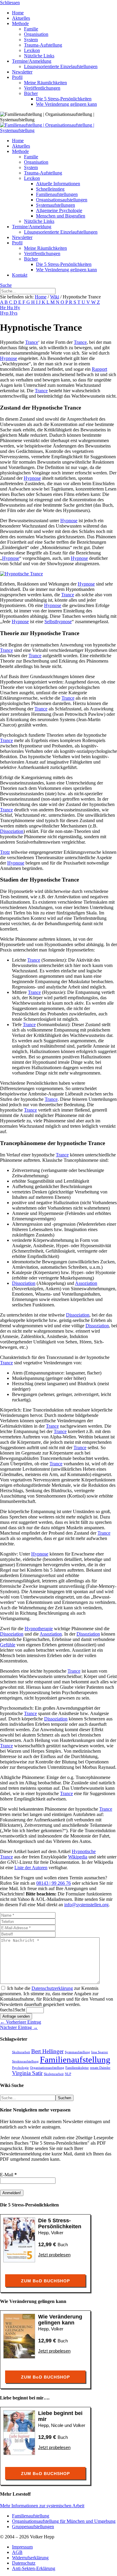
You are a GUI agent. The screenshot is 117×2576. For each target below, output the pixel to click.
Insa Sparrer (100, 2052)
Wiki (55, 297)
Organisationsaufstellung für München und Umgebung (64, 2521)
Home (41, 297)
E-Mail (8, 2175)
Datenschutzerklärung (52, 1988)
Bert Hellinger (47, 2051)
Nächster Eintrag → (19, 2027)
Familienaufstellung (75, 2059)
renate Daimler (100, 2068)
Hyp (5, 313)
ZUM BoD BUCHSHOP (45, 2281)
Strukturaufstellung (25, 2061)
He (3, 308)
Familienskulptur (77, 2068)
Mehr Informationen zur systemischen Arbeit (42, 2506)
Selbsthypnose (58, 622)
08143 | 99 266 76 (54, 1883)
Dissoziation (12, 831)
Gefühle (8, 1645)
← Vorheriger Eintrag (21, 2022)
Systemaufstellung (77, 2052)
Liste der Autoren (31, 1868)
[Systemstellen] (58, 130)
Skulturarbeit (21, 2052)
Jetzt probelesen (54, 2255)
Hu (10, 308)
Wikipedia (78, 1857)
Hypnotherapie (39, 1629)
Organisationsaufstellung (47, 2068)
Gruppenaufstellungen (33, 2527)
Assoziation (86, 1283)
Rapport (99, 369)
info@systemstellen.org (86, 1905)
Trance (32, 342)
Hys (13, 313)
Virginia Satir (27, 2073)
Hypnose (9, 358)
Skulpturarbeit (54, 2074)
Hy (17, 308)
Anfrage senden (16, 2016)
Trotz (5, 852)
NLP (68, 2074)
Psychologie (20, 2068)
